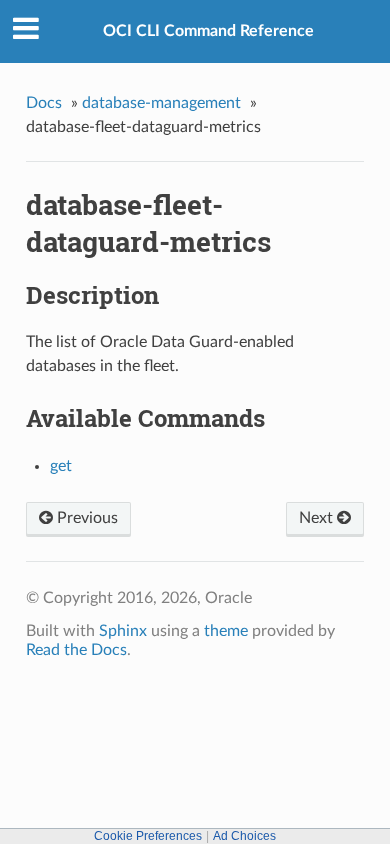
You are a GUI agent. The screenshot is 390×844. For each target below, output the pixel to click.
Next (318, 518)
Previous (85, 518)
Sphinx (123, 631)
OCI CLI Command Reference (208, 31)
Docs (44, 103)
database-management (161, 103)
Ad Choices (244, 836)
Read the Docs (76, 650)
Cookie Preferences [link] (148, 836)
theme (226, 631)
